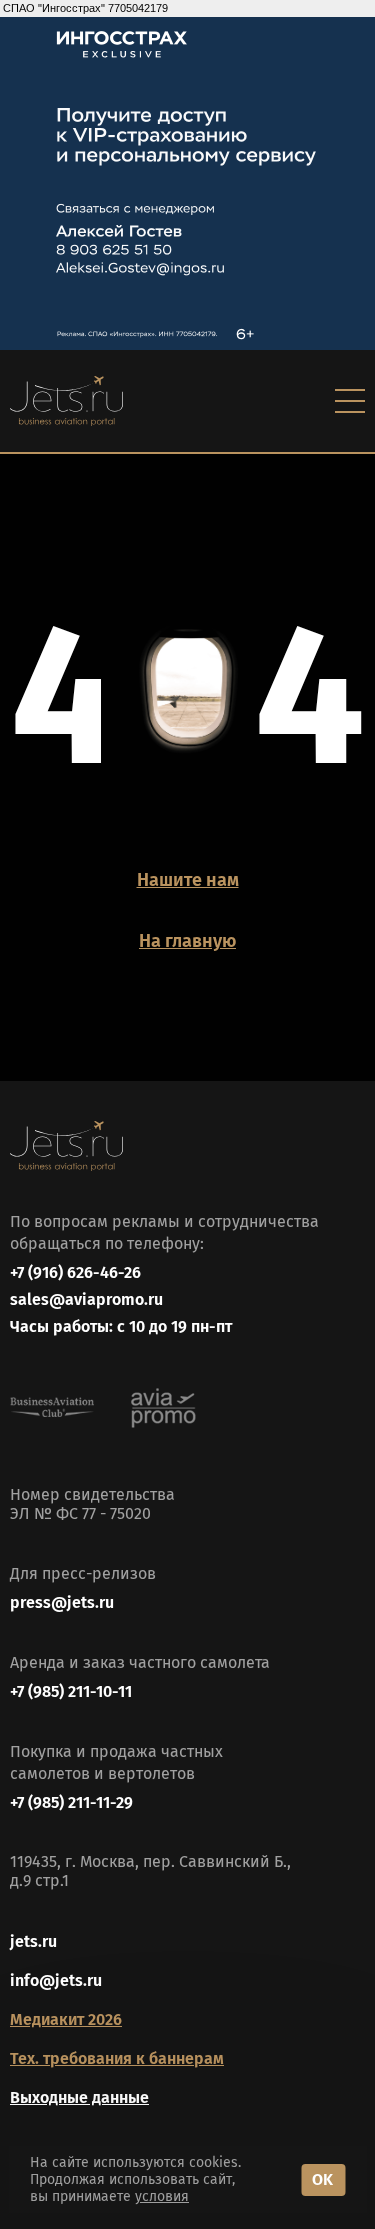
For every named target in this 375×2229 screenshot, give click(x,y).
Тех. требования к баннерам (117, 2058)
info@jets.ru (56, 1980)
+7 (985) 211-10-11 (71, 1691)
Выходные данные (79, 2097)
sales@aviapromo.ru (86, 1299)
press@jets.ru (62, 1602)
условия (162, 2196)
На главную (187, 941)
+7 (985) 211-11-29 (71, 1802)
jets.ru (33, 1941)
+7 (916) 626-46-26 (75, 1272)
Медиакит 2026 (66, 2019)
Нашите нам (188, 880)
